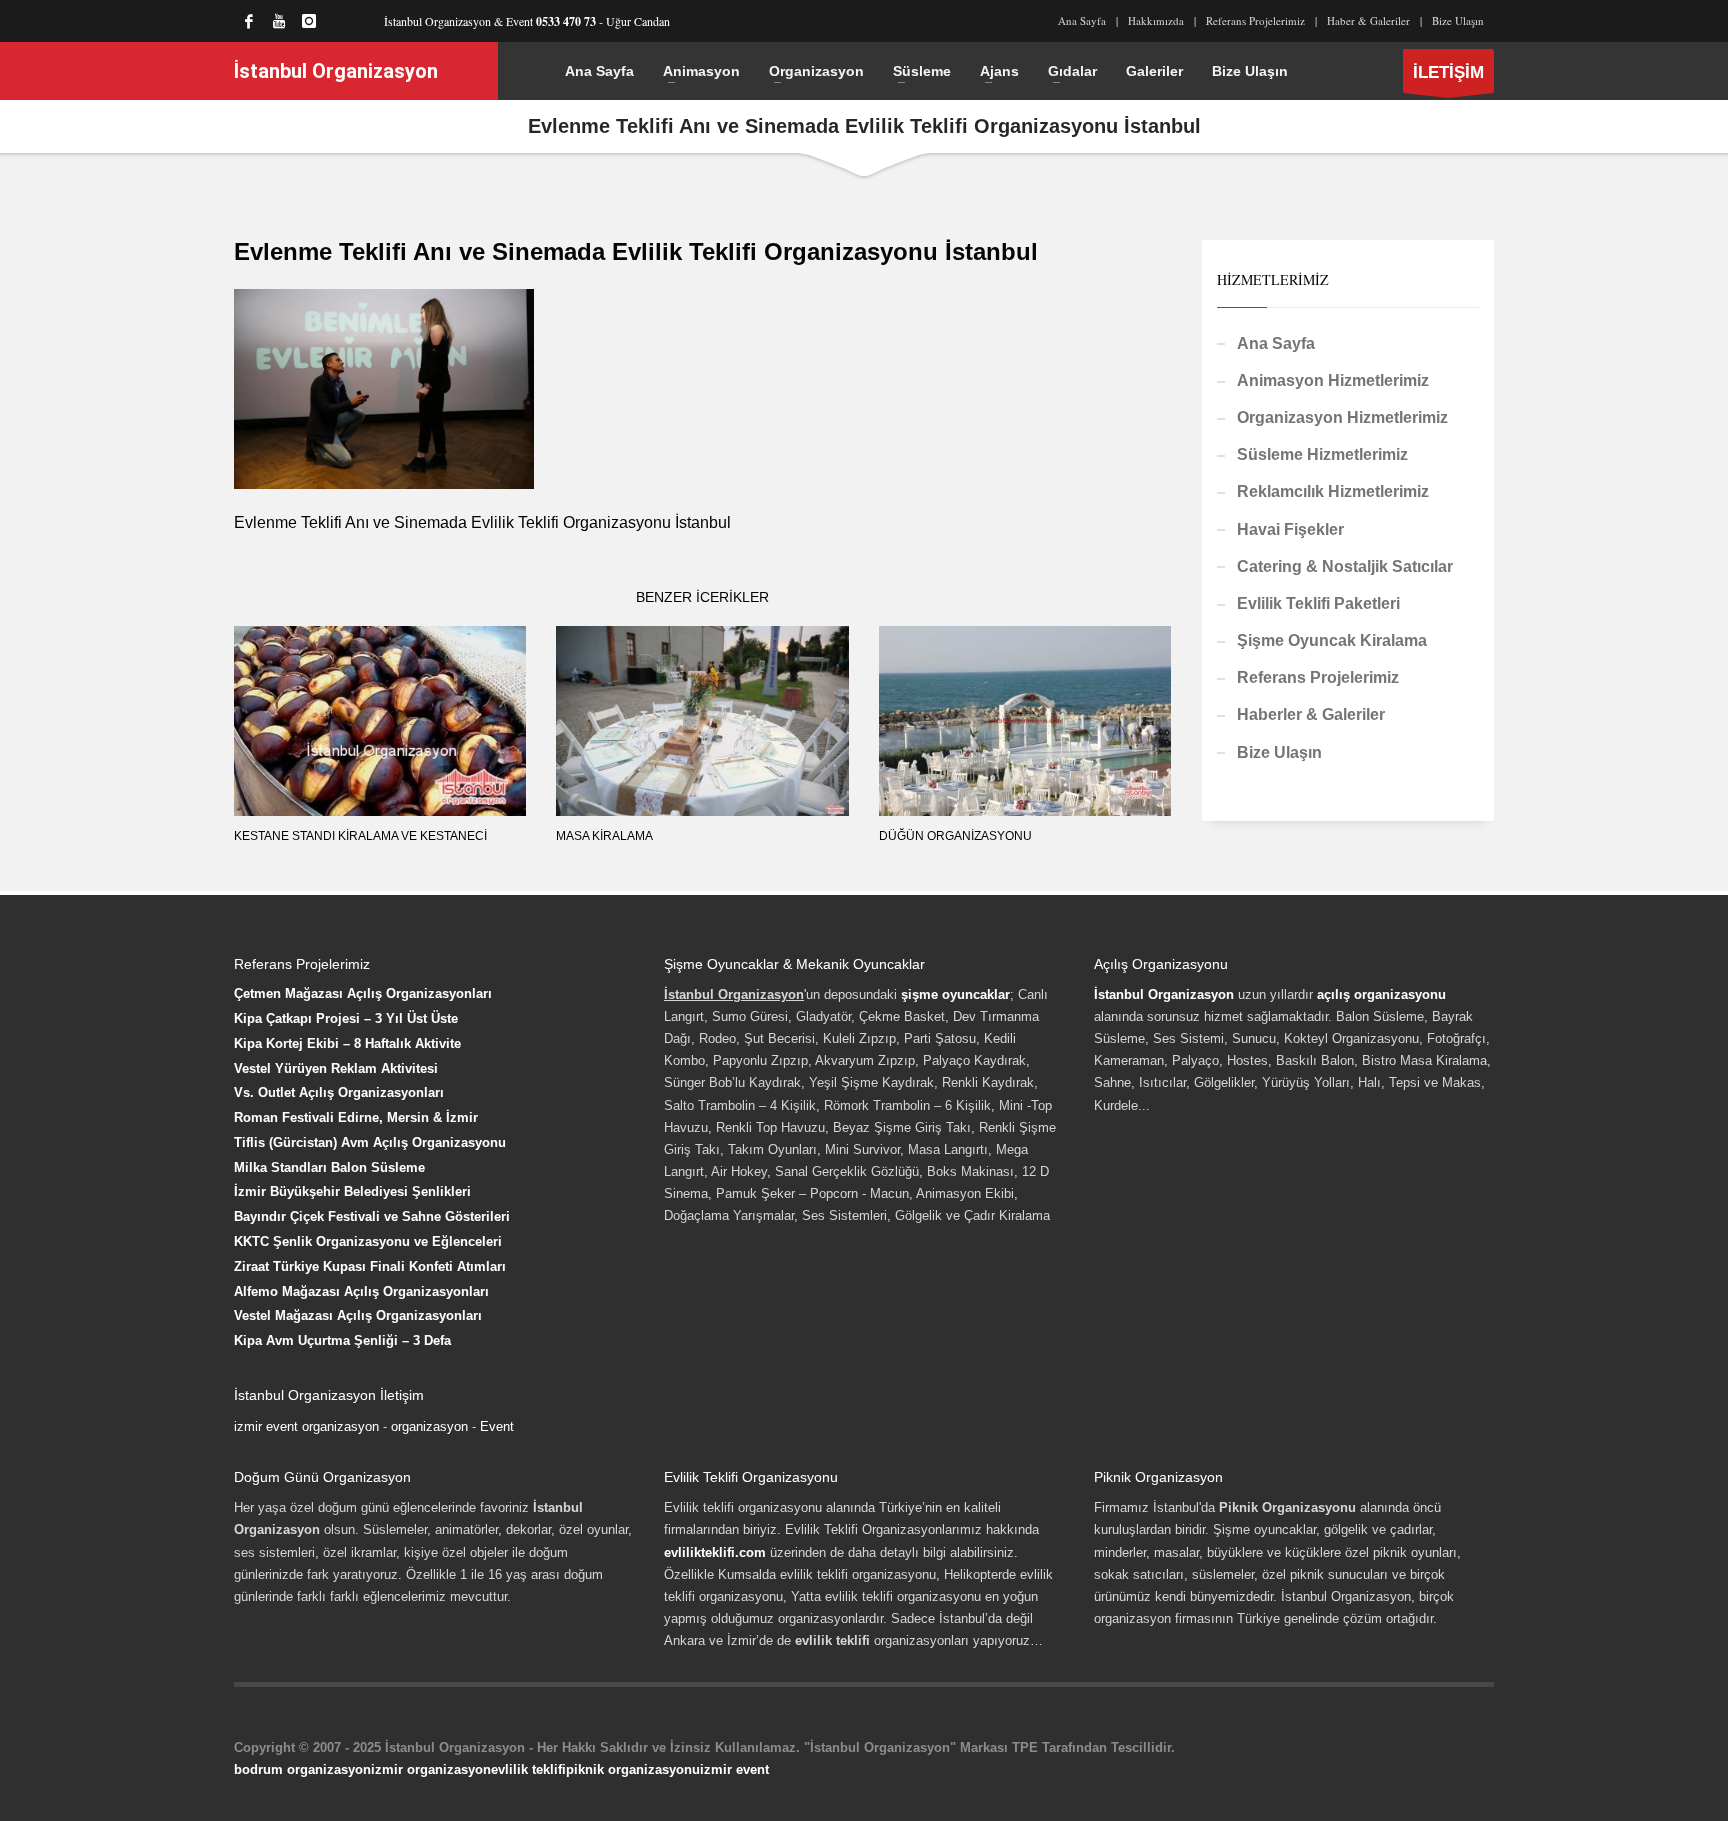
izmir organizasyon (431, 1769)
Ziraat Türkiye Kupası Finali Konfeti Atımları (370, 1266)
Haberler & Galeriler (1311, 714)
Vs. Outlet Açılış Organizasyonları (339, 1092)
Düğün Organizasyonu (955, 836)
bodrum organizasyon (302, 1769)
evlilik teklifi (528, 1769)
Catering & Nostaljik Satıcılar (1345, 566)
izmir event (734, 1769)
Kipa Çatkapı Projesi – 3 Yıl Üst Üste (346, 1018)
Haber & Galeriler (1368, 20)
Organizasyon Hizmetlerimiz (1342, 417)
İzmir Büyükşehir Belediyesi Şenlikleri (352, 1191)
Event (497, 1426)
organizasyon (429, 1426)
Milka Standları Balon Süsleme (329, 1167)
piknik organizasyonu (633, 1769)
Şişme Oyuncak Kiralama (1332, 640)
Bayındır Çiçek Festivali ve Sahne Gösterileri (372, 1216)
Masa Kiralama (604, 836)
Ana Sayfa (1082, 20)
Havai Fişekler (1290, 529)
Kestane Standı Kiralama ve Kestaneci (360, 836)
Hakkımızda (1156, 20)
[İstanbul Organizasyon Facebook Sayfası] (249, 21)
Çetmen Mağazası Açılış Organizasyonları (363, 993)
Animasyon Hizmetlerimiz (1333, 380)
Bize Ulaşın (1458, 20)
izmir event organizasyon (306, 1426)
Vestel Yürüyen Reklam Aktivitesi (336, 1068)
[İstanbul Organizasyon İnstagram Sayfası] (309, 21)
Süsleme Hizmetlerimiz (1322, 454)
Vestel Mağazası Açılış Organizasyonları (358, 1315)
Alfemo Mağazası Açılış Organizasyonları (361, 1291)
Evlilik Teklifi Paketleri (1318, 603)
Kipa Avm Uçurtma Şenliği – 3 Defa (342, 1340)
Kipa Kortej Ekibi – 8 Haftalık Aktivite (347, 1043)
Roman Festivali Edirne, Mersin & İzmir (356, 1117)
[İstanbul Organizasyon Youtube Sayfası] (279, 21)
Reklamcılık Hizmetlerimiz (1333, 491)
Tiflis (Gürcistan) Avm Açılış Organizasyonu (370, 1142)
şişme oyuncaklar (955, 994)
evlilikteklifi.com (715, 1552)
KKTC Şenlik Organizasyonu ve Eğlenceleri (368, 1241)
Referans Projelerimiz (1255, 20)
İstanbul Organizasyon (1164, 994)
